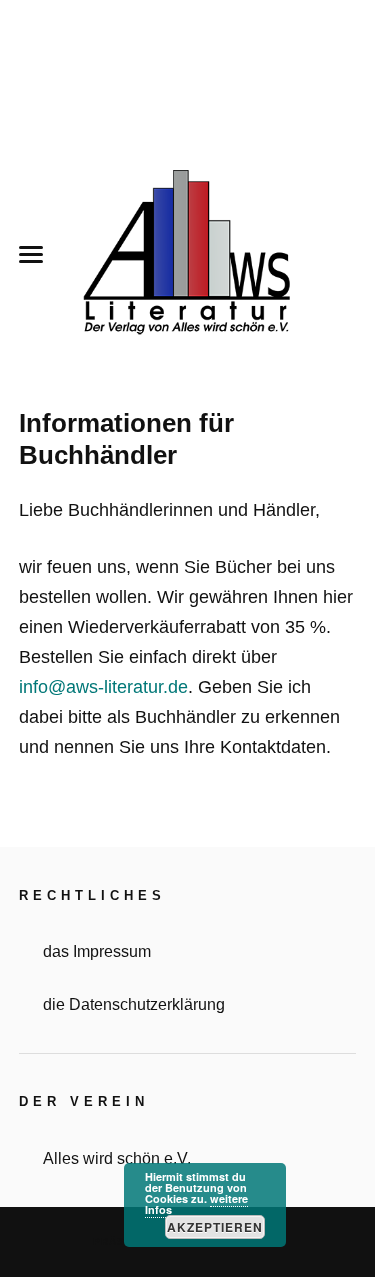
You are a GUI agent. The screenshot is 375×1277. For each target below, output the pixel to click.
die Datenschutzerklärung (134, 1004)
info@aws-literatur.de (103, 687)
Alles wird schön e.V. (117, 1158)
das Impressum (97, 951)
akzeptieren (215, 1227)
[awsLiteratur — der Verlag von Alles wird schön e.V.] (188, 255)
